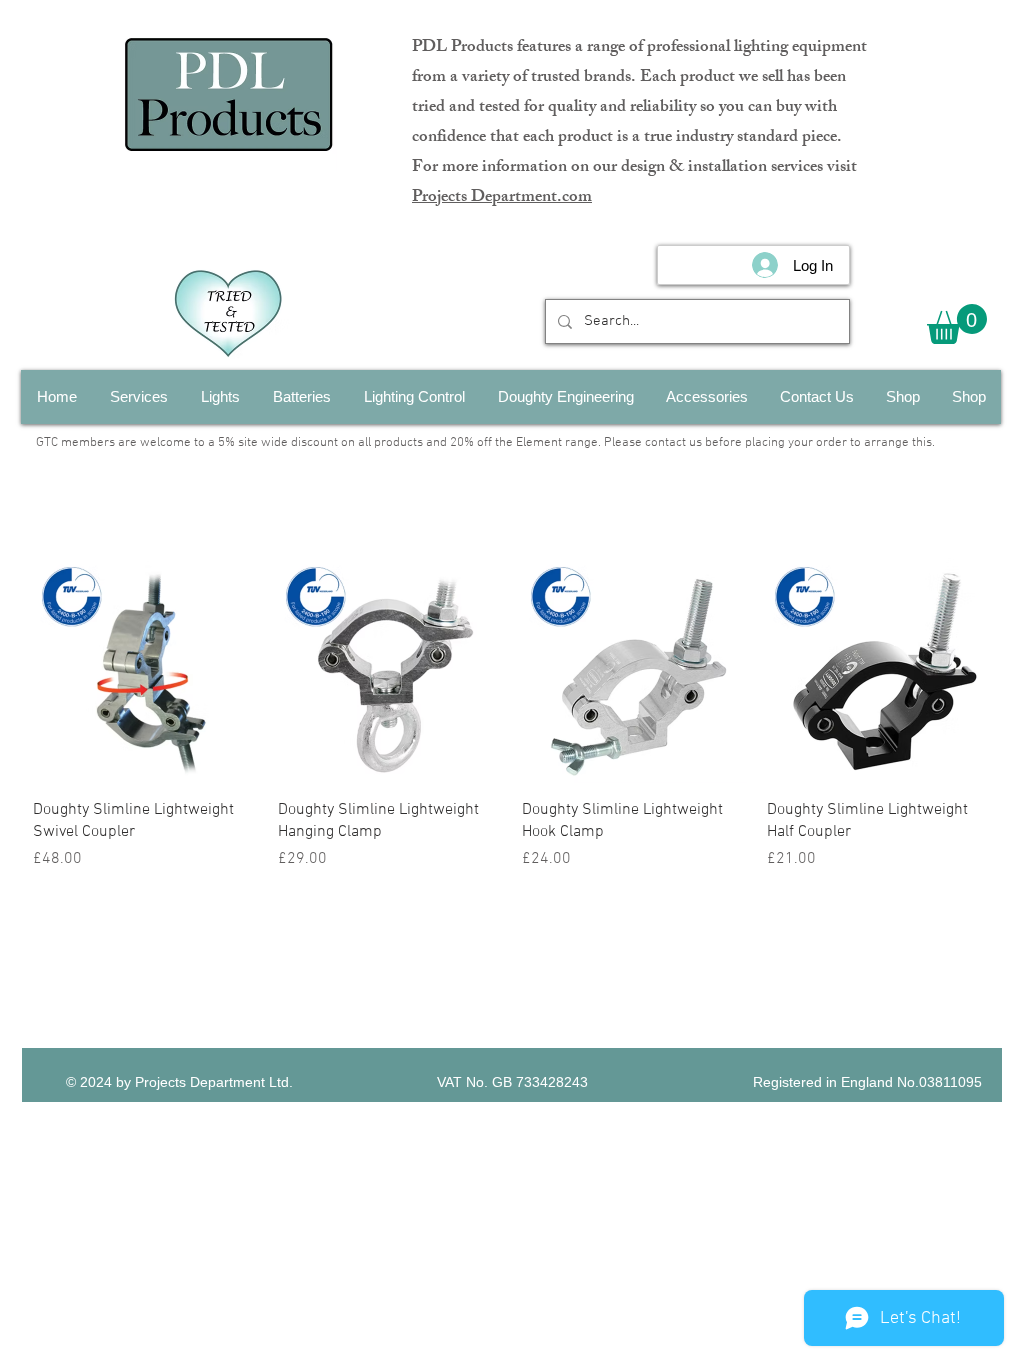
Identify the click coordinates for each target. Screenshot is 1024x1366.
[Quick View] (145, 670)
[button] (957, 324)
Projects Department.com (502, 198)
